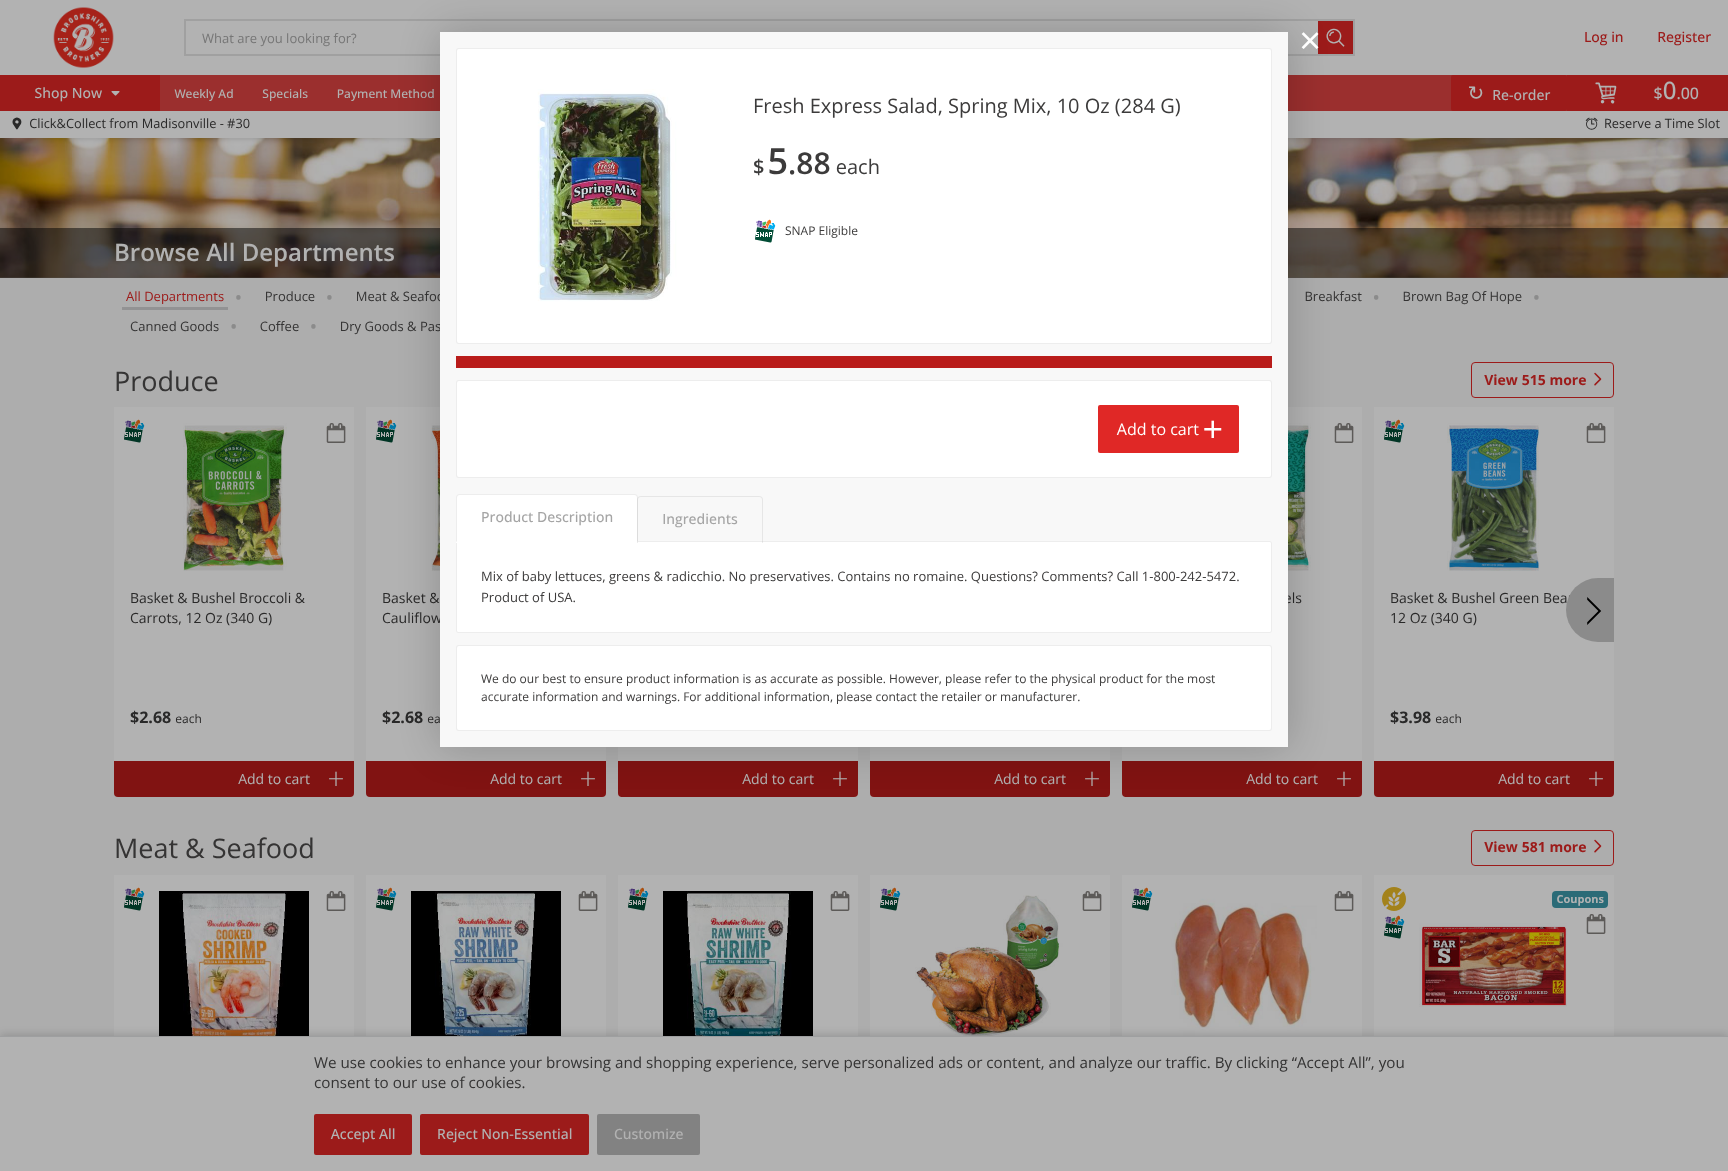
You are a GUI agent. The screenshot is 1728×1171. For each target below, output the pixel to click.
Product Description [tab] (547, 517)
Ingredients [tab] (699, 519)
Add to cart (1158, 429)
